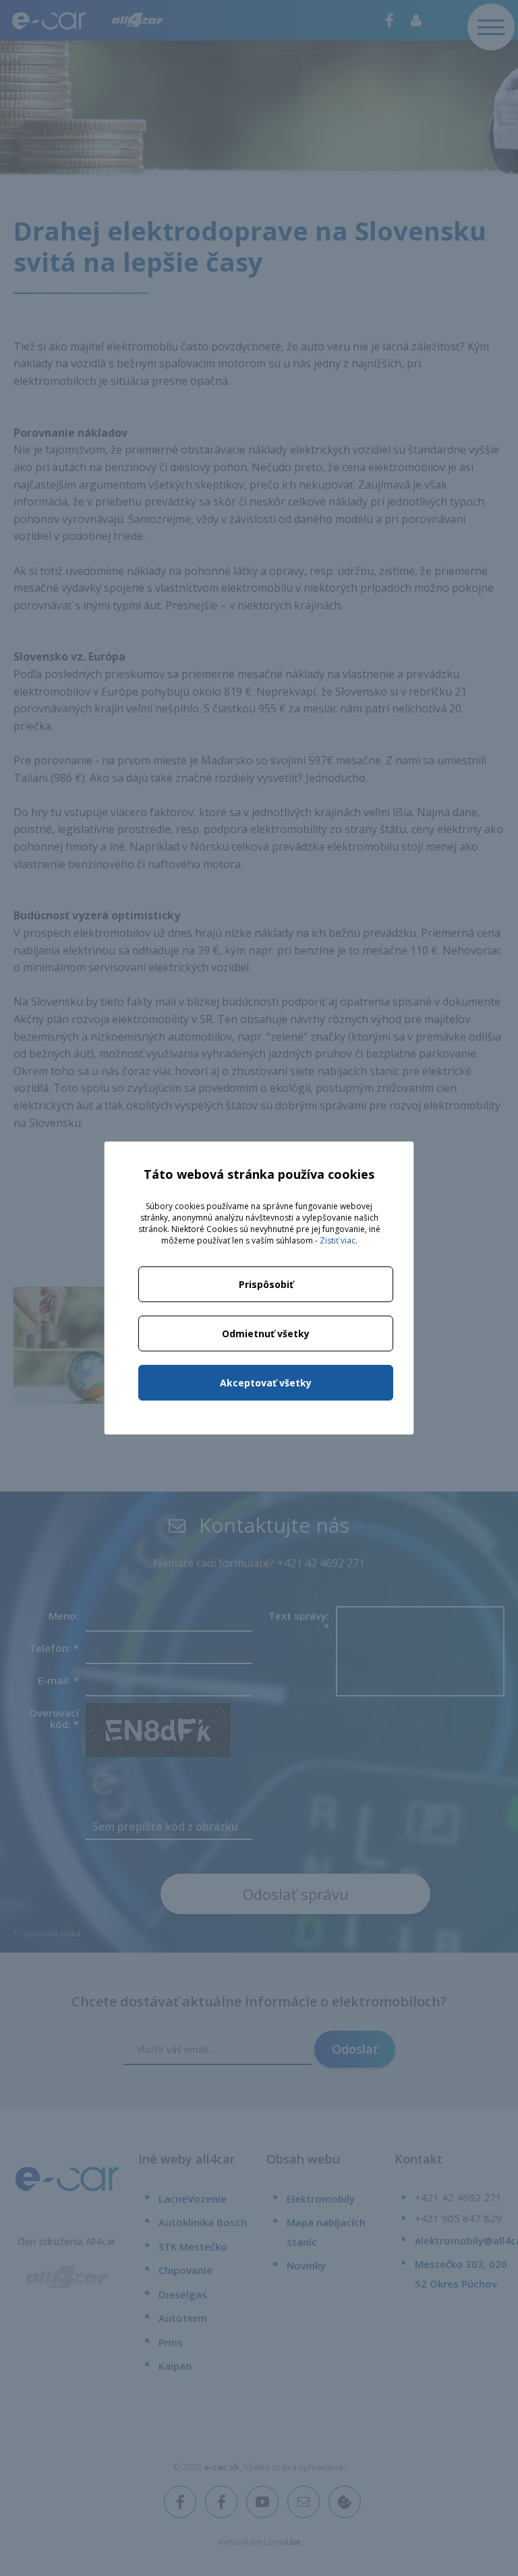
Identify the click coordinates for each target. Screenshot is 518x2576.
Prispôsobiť (266, 1284)
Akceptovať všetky (266, 1383)
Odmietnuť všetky (266, 1333)
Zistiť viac (338, 1240)
